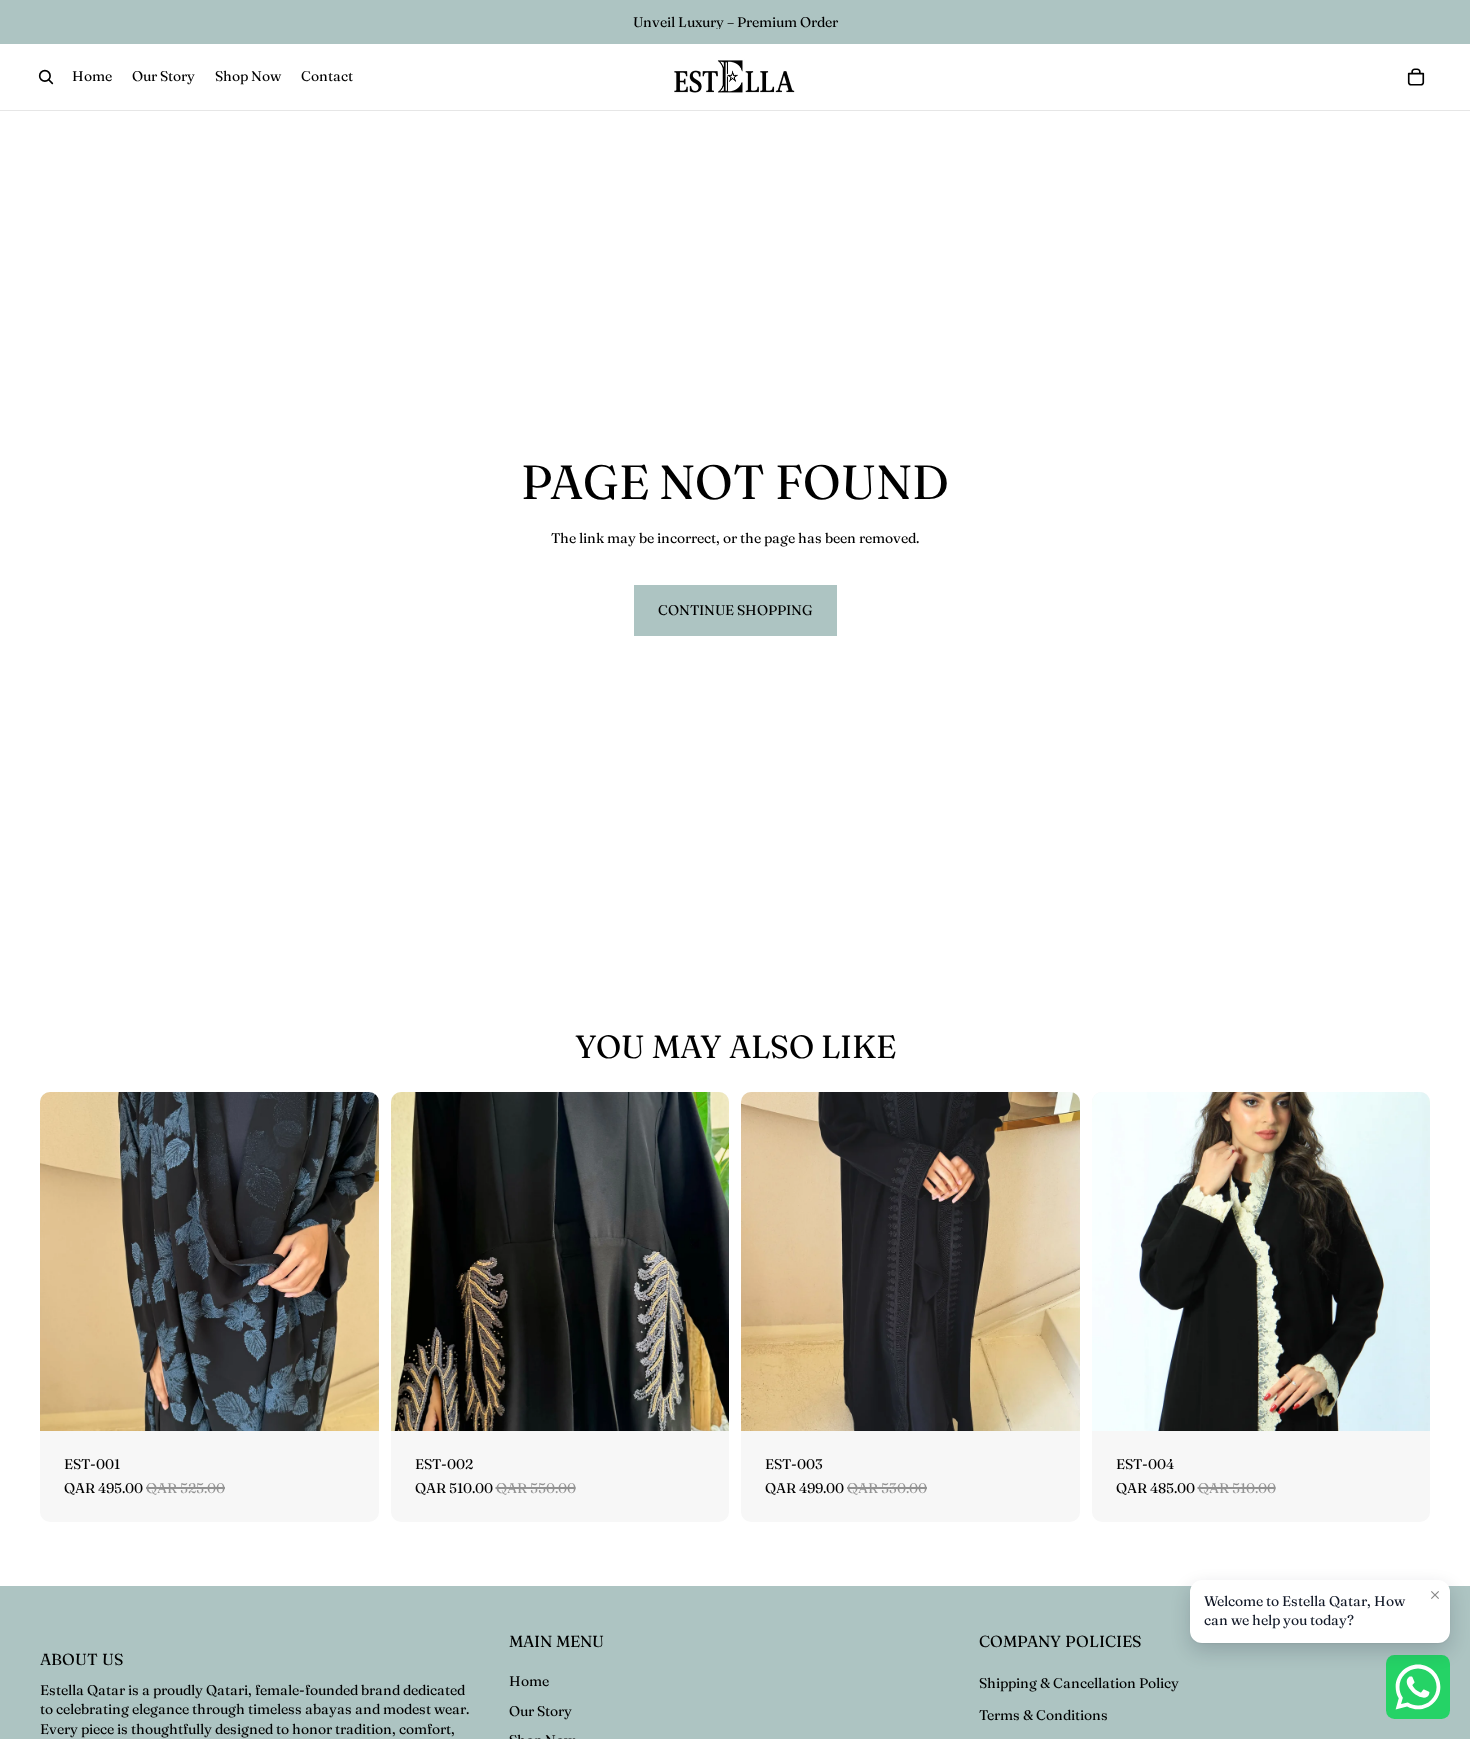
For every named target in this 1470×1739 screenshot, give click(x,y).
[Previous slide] (70, 1262)
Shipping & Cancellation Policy (1079, 1683)
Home (529, 1681)
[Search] (46, 77)
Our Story (540, 1711)
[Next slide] (349, 1262)
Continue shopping (735, 610)
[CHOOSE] (348, 1400)
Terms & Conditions (1043, 1715)
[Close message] (1435, 1595)
